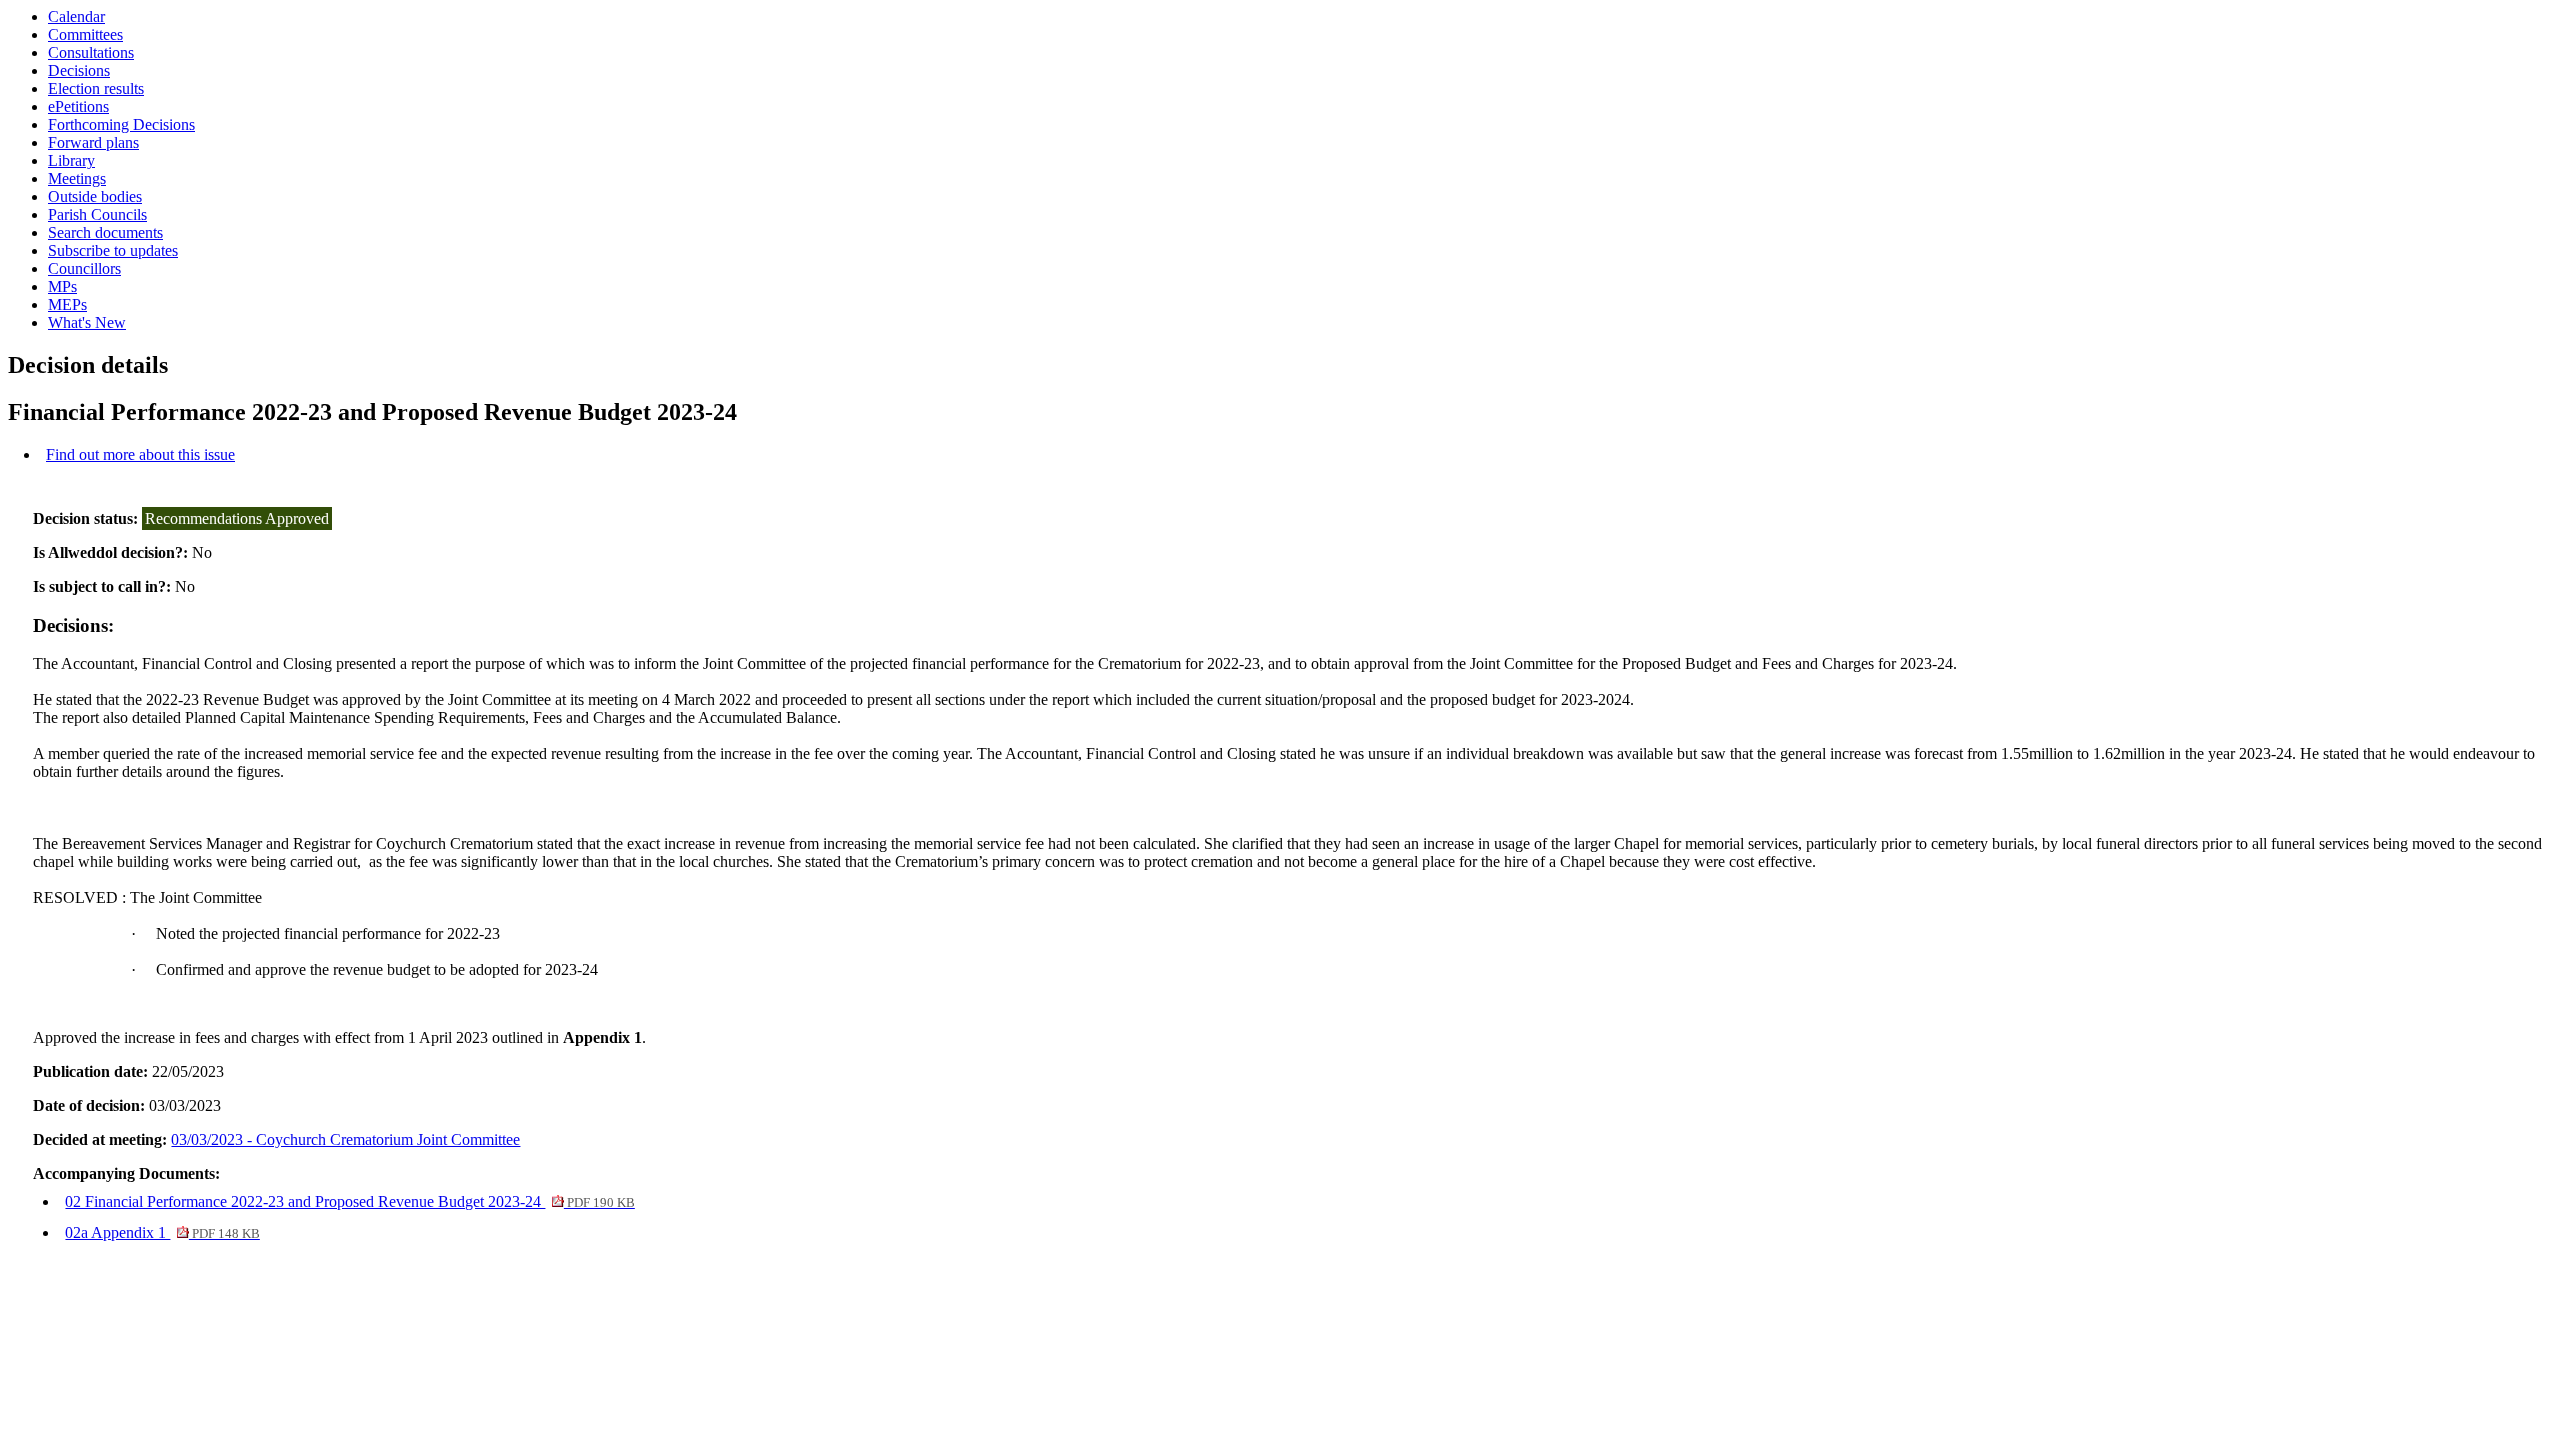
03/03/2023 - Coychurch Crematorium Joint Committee (345, 1139)
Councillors (84, 268)
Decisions (79, 70)
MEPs (67, 304)
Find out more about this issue (140, 454)
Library (71, 160)
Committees (85, 34)
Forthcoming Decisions (121, 124)
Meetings (77, 178)
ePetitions (78, 106)
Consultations (91, 52)
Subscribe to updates (113, 250)
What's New (87, 322)
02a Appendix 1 (162, 1232)
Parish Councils (97, 214)
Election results (96, 88)
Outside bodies (95, 196)
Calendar (76, 16)
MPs (62, 286)
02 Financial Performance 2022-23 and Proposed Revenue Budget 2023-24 (349, 1201)
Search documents (105, 232)
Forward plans (93, 142)
